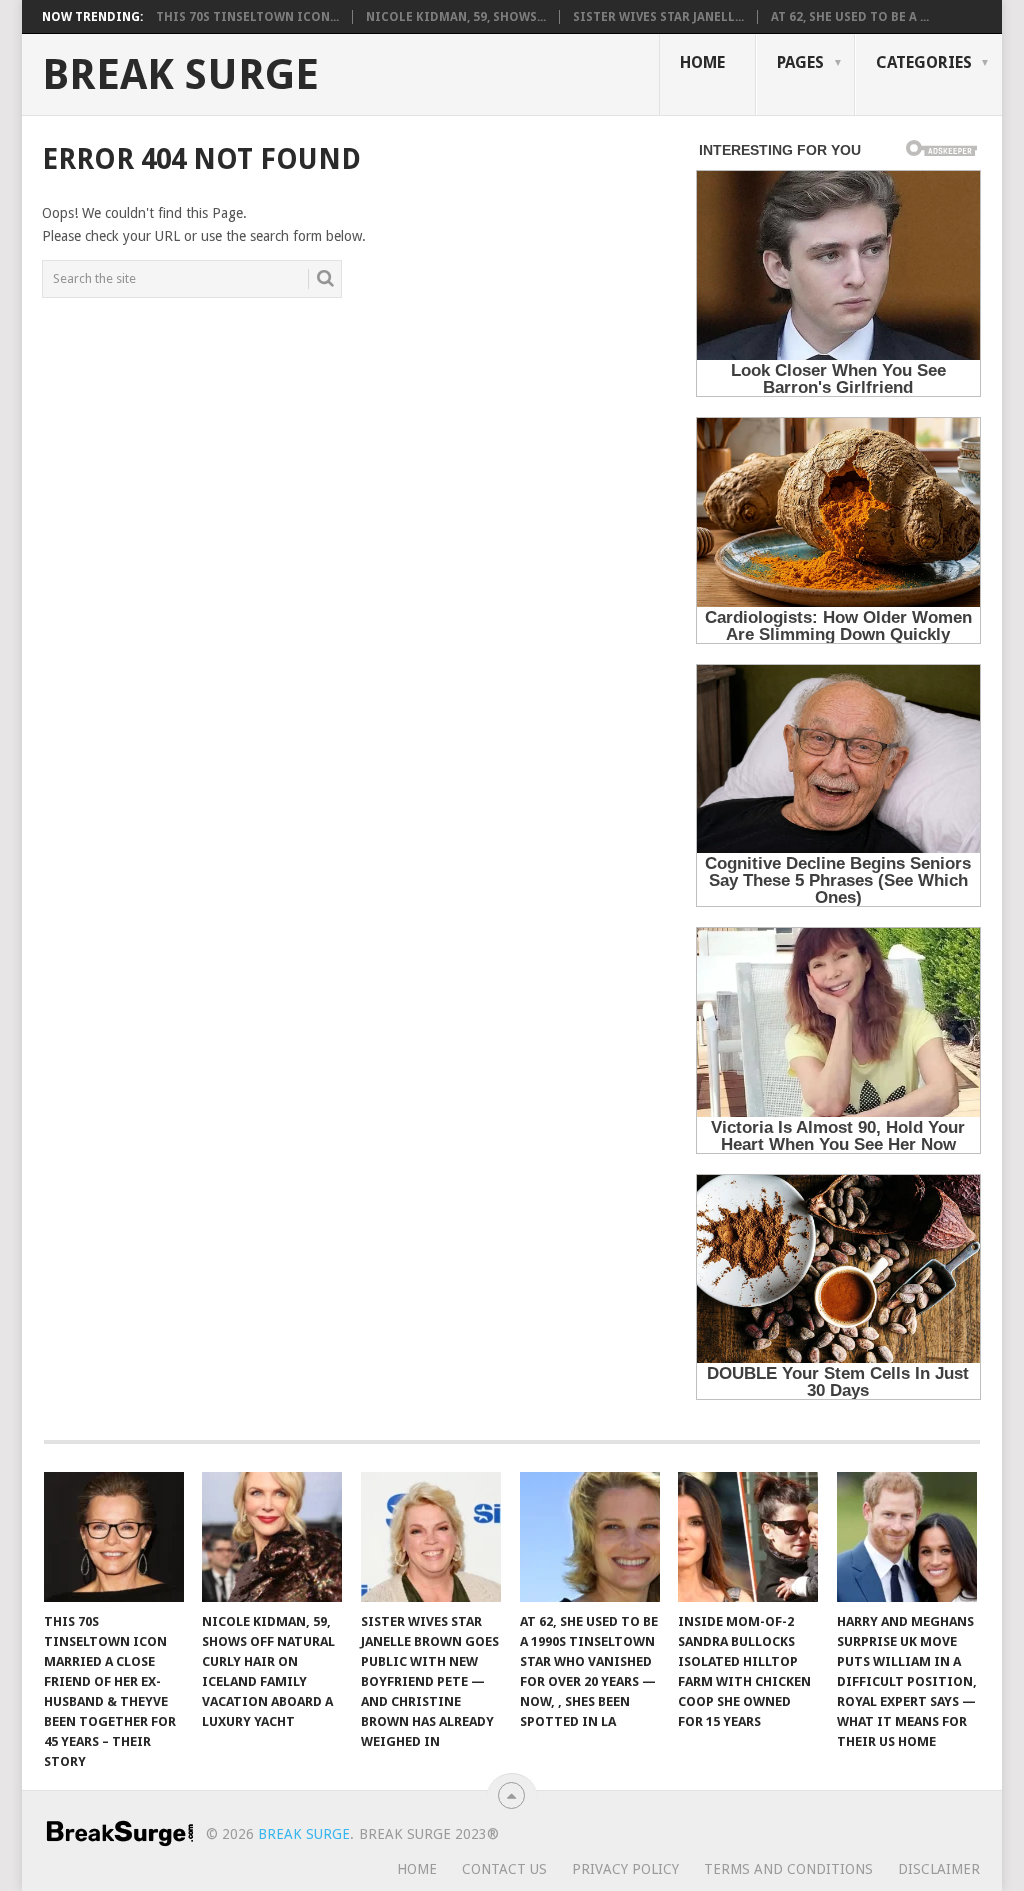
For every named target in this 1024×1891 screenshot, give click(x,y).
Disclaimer (939, 1869)
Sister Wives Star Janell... (658, 17)
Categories (924, 62)
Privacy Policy (625, 1869)
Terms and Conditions (788, 1869)
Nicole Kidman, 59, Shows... (456, 17)
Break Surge (180, 75)
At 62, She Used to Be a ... (850, 17)
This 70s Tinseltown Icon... (247, 17)
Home (702, 62)
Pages (800, 62)
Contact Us (504, 1869)
